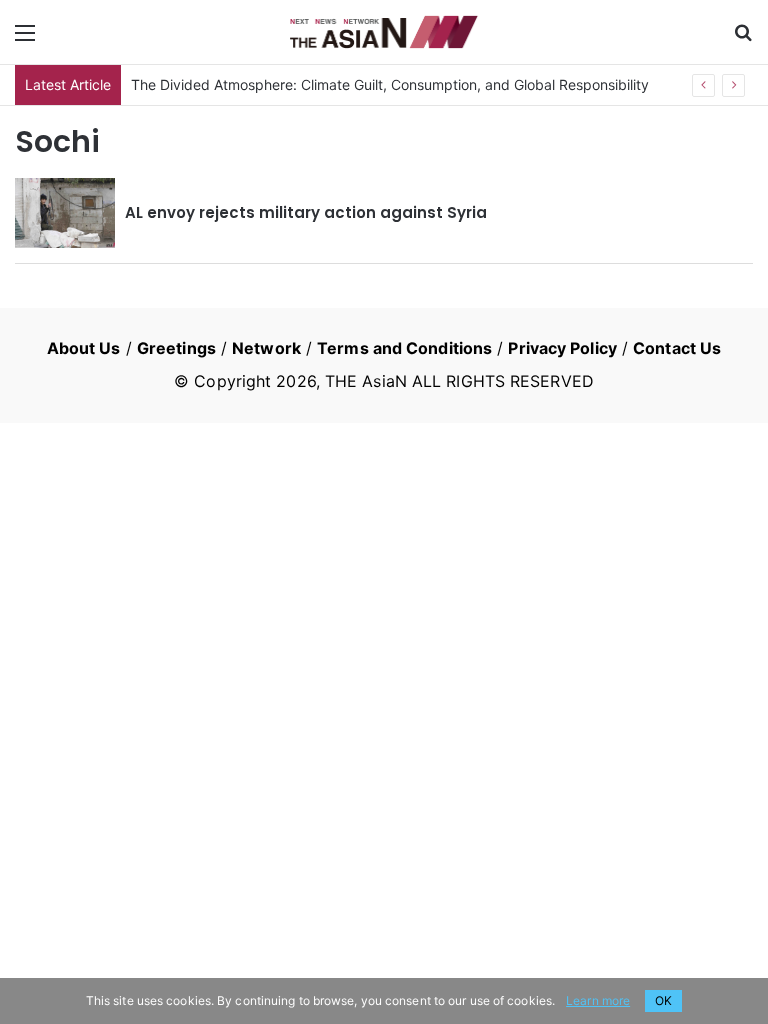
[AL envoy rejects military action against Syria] (65, 213)
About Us (84, 348)
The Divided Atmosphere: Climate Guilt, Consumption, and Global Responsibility (390, 84)
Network (266, 348)
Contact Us (677, 348)
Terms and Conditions (404, 348)
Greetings (176, 348)
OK (663, 1000)
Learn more (598, 1000)
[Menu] (25, 39)
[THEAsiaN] (384, 32)
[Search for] (743, 39)
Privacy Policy (562, 348)
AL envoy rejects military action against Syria (306, 212)
